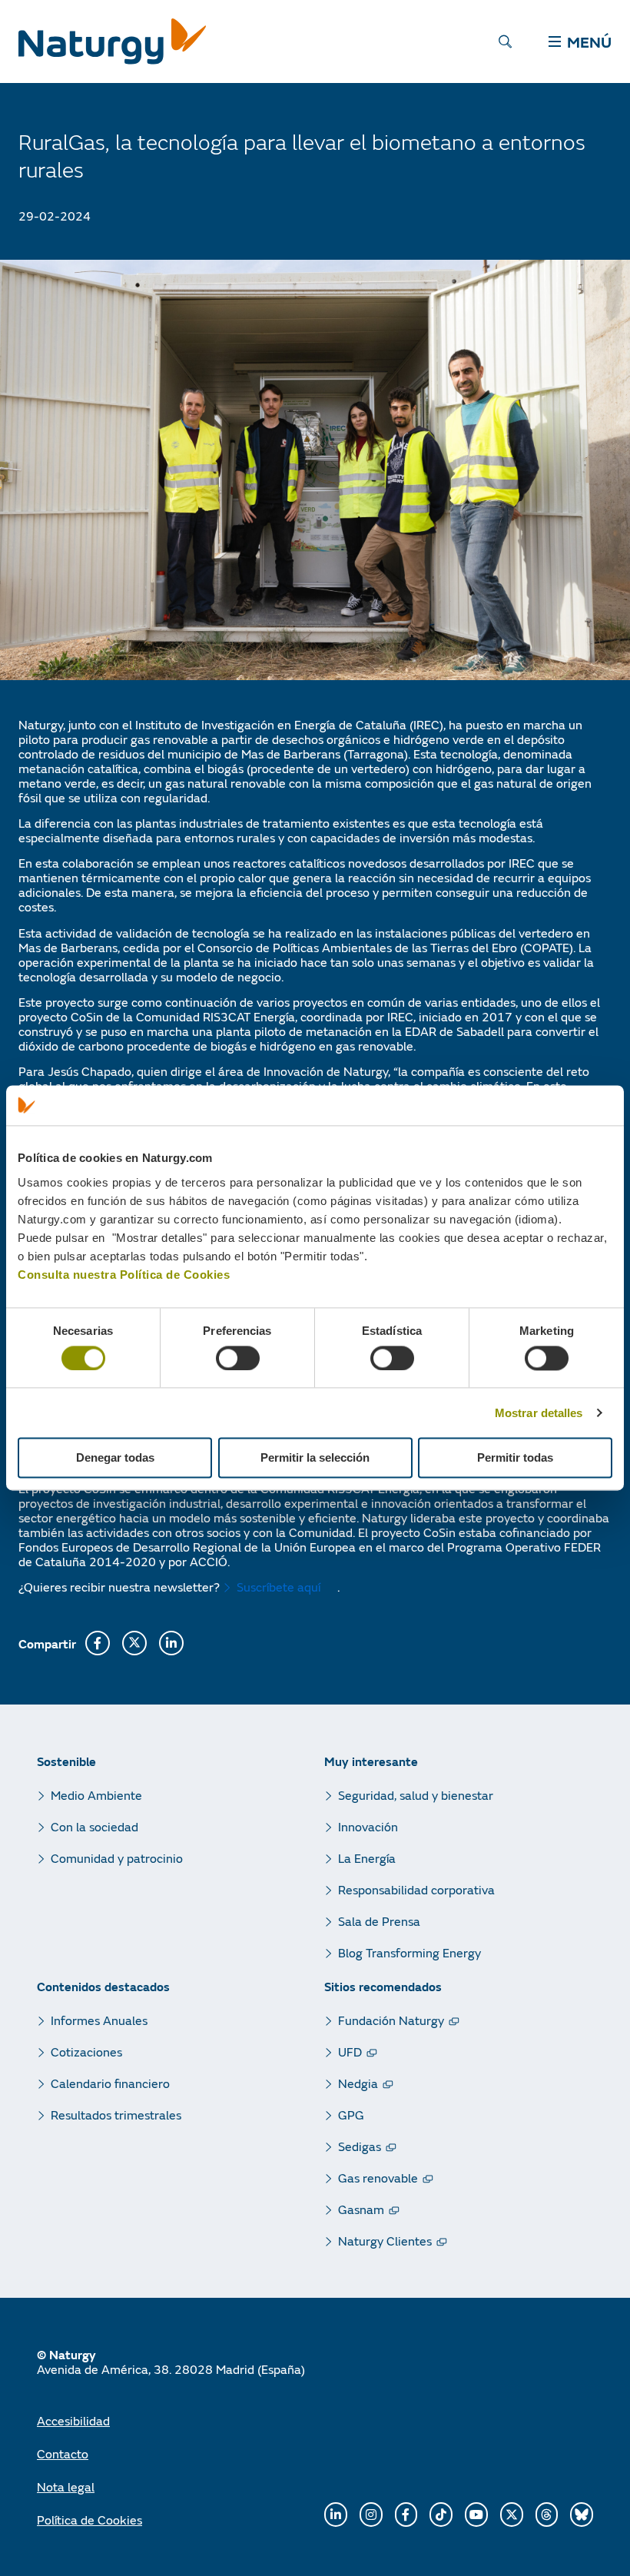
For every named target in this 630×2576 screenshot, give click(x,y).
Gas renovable (378, 2178)
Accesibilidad (73, 2420)
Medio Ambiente (96, 1795)
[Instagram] (371, 2515)
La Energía (367, 1858)
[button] (98, 1643)
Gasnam (361, 2209)
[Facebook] (406, 2515)
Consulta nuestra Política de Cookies (124, 1275)
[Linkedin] (336, 2515)
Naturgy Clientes (385, 2241)
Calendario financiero (110, 2083)
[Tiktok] (441, 2515)
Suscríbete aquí (279, 1587)
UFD (350, 2052)
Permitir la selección (315, 1458)
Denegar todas (115, 1458)
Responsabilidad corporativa (416, 1889)
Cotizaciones (86, 2052)
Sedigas (360, 2146)
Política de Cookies (90, 2520)
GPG (351, 2115)
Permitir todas (515, 1458)
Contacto (63, 2453)
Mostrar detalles (539, 1413)
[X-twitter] (512, 2515)
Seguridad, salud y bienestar (416, 1795)
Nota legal (66, 2486)
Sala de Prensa (379, 1921)
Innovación (368, 1826)
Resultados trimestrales (116, 2115)
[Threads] (547, 2515)
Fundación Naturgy (391, 2020)
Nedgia (358, 2083)
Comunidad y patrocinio (117, 1858)
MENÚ (589, 41)
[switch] (238, 1358)
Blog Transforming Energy (409, 1952)
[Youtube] (476, 2515)
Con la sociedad (94, 1826)
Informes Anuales (99, 2020)
